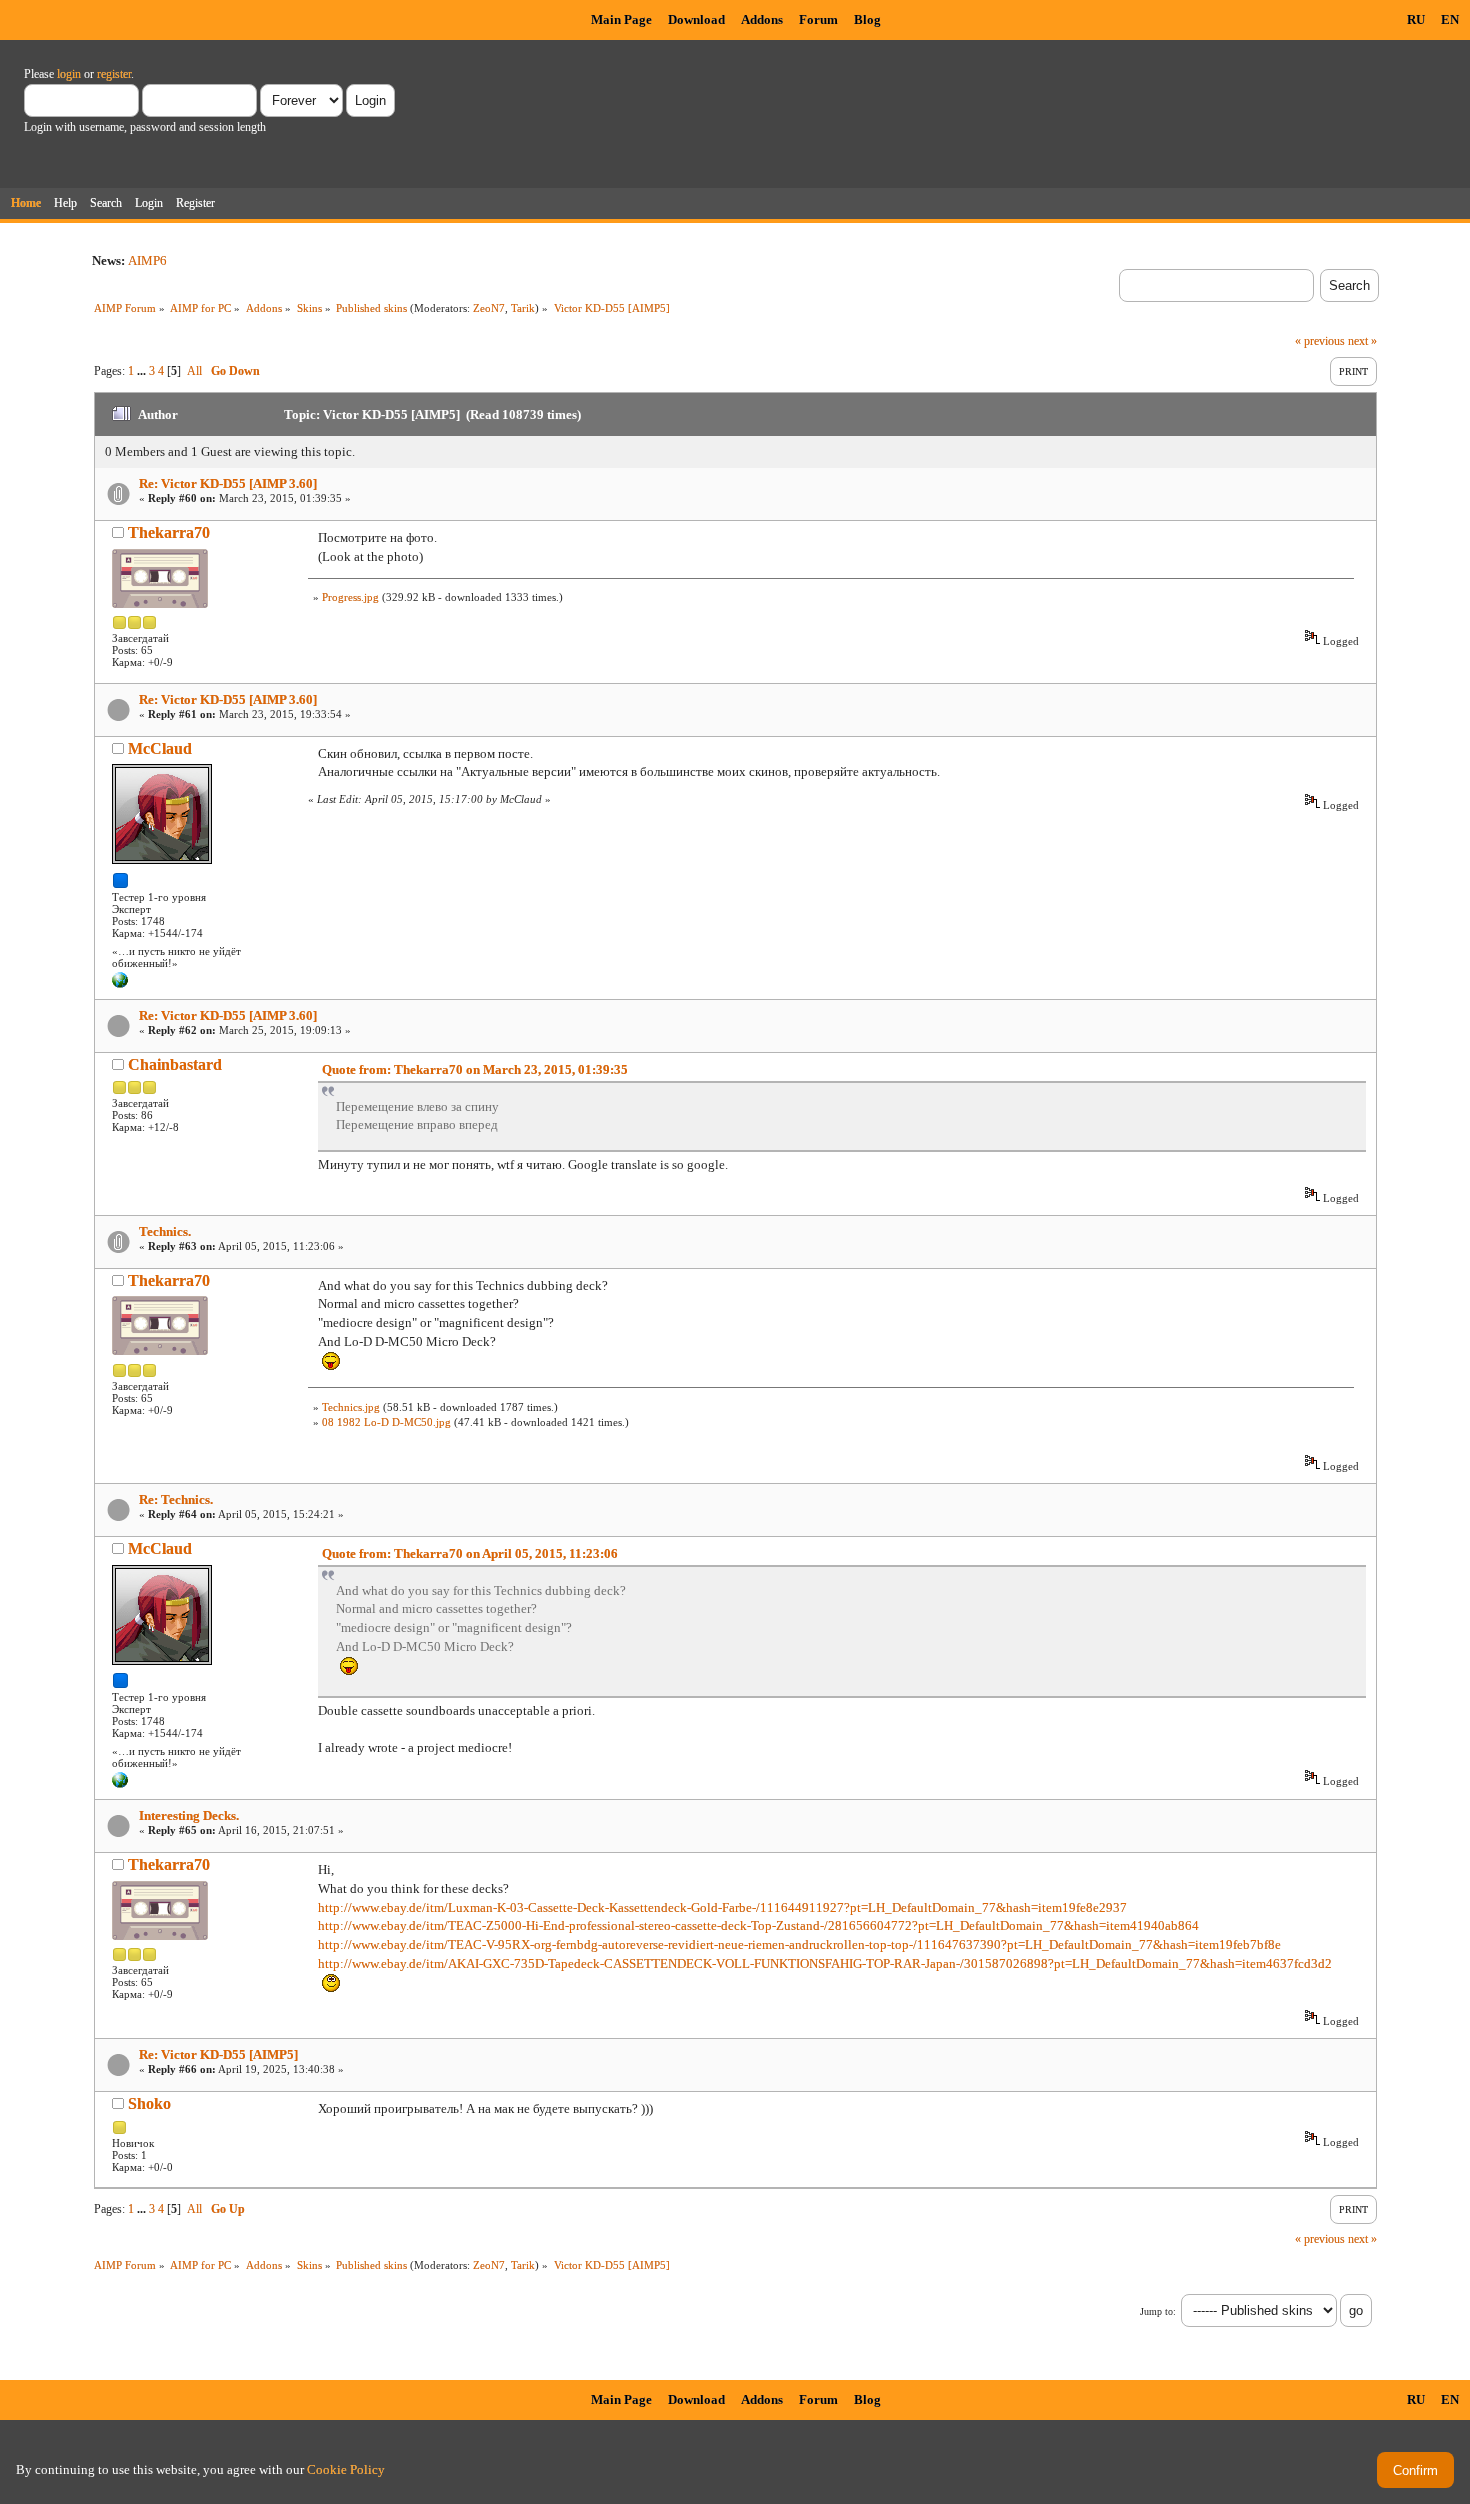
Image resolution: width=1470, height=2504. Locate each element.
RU (1416, 19)
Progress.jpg (350, 597)
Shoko (149, 2103)
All (194, 371)
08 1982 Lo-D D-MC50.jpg (386, 1422)
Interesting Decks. (189, 1815)
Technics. (165, 1231)
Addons (762, 19)
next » (1362, 341)
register (114, 74)
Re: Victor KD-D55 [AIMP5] (218, 2054)
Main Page (621, 19)
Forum (818, 19)
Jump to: (1158, 2311)
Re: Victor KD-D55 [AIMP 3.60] (228, 483)
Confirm (1415, 2470)
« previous (1320, 341)
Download (696, 19)
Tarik (523, 308)
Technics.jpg (351, 1407)
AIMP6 (147, 260)
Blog (867, 19)
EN (1450, 19)
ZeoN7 (489, 308)
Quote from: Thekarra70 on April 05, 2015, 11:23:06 (470, 1553)
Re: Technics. (176, 1499)
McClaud (160, 748)
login (69, 74)
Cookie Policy (346, 2469)
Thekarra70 (169, 532)
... (143, 371)
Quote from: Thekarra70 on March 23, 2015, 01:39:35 (475, 1069)
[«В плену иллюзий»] (120, 984)
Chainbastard (175, 1064)
